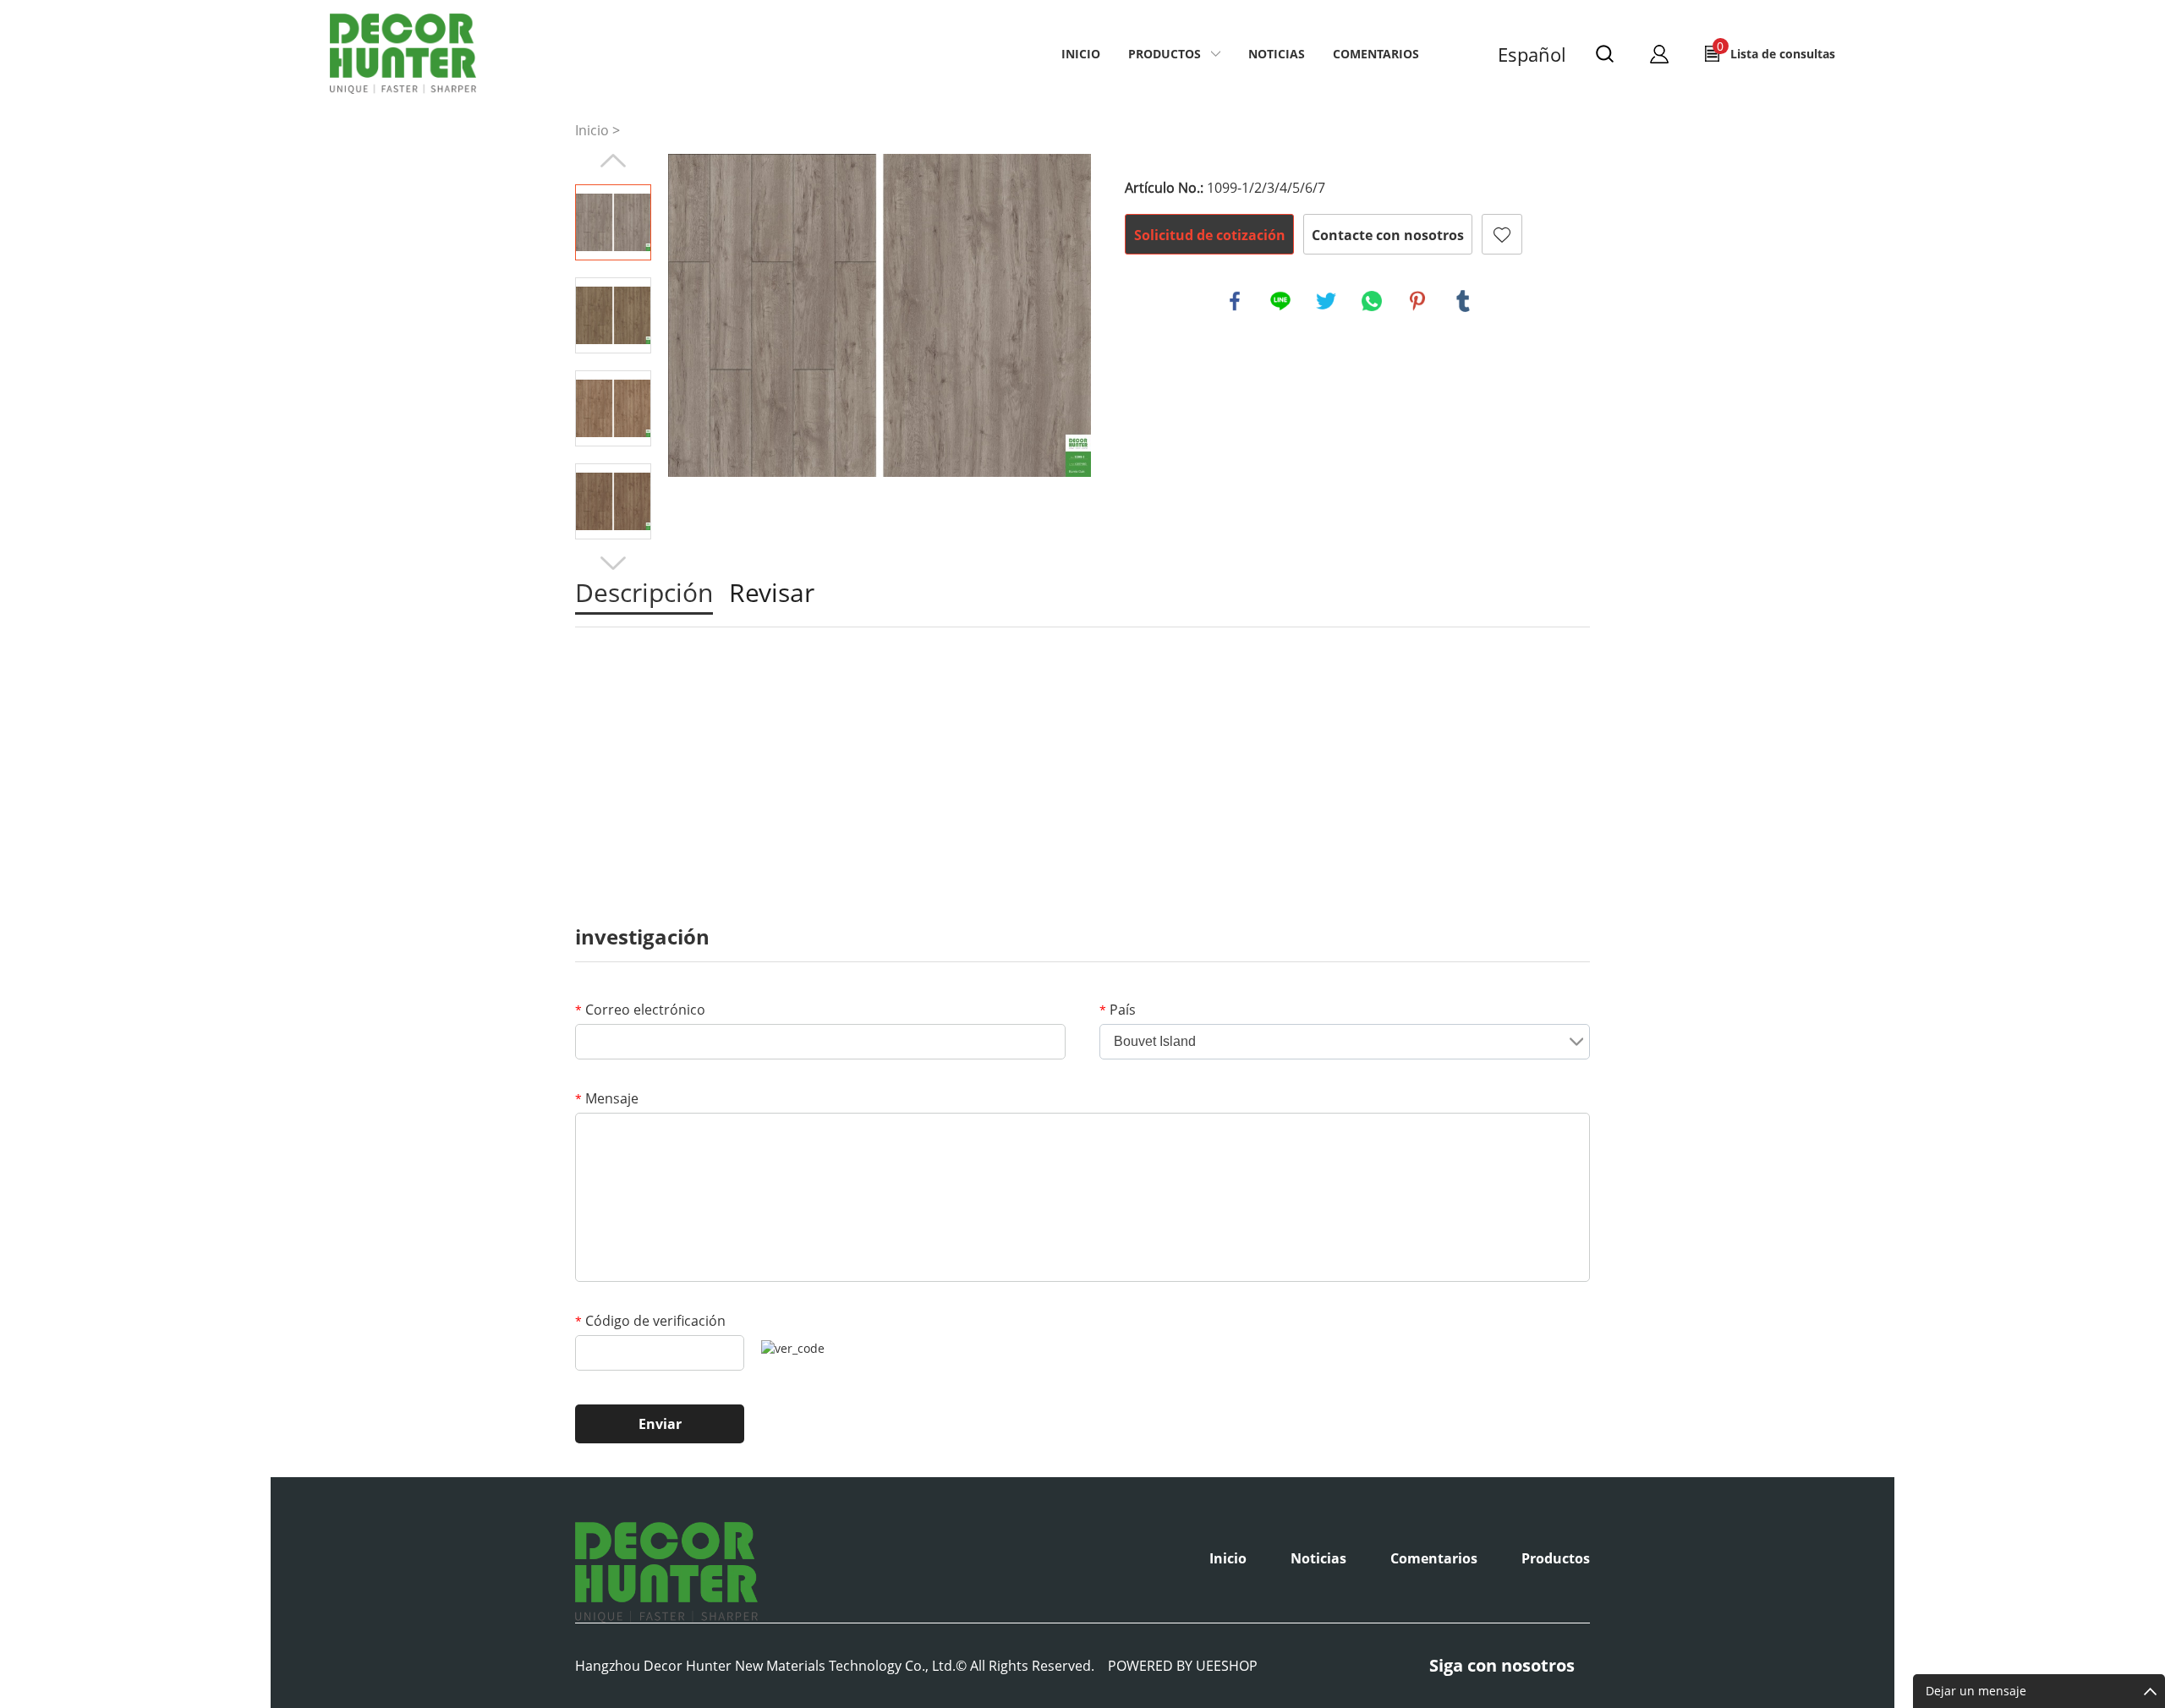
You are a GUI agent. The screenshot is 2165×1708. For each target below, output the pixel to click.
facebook (1235, 301)
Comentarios (1376, 54)
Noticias (1277, 54)
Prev (613, 161)
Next (613, 563)
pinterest (1417, 301)
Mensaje (607, 1098)
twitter (1326, 301)
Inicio (1081, 54)
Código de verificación (650, 1321)
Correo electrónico (640, 1010)
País (1118, 1010)
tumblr (1463, 301)
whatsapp (1372, 301)
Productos (1165, 54)
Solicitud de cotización (1210, 235)
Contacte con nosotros (1388, 235)
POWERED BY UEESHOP (1183, 1666)
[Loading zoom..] (880, 315)
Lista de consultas (1776, 50)
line (1280, 301)
